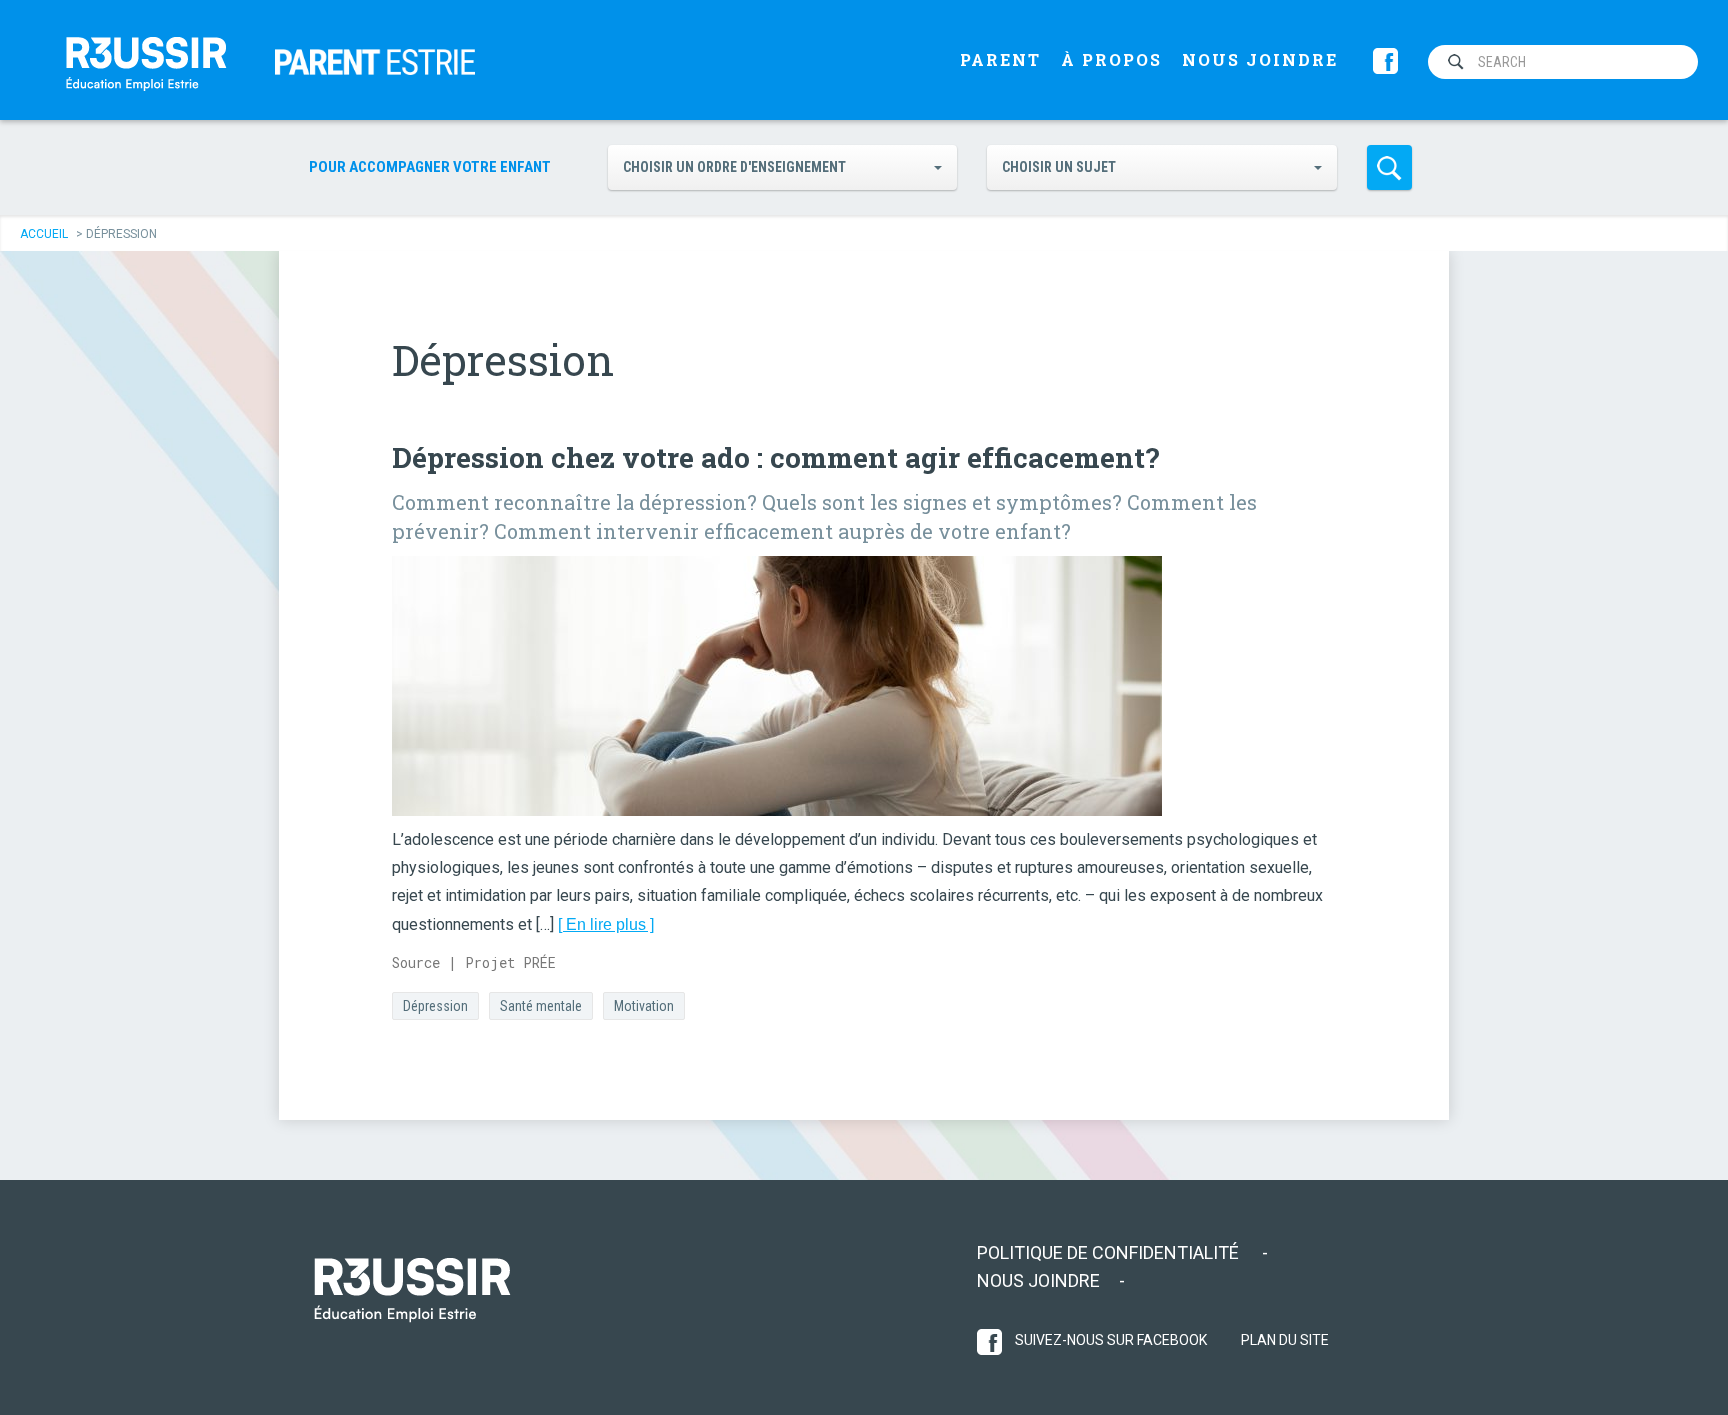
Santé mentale (541, 1006)
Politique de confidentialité (1110, 1252)
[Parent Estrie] (145, 60)
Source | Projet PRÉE (474, 962)
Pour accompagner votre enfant (430, 167)
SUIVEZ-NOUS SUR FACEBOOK (1109, 1340)
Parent (1000, 59)
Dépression (435, 1006)
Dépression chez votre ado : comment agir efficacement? (775, 457)
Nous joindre (1260, 59)
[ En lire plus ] (606, 924)
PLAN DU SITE (1285, 1340)
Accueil (44, 234)
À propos (1111, 59)
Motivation (644, 1006)
